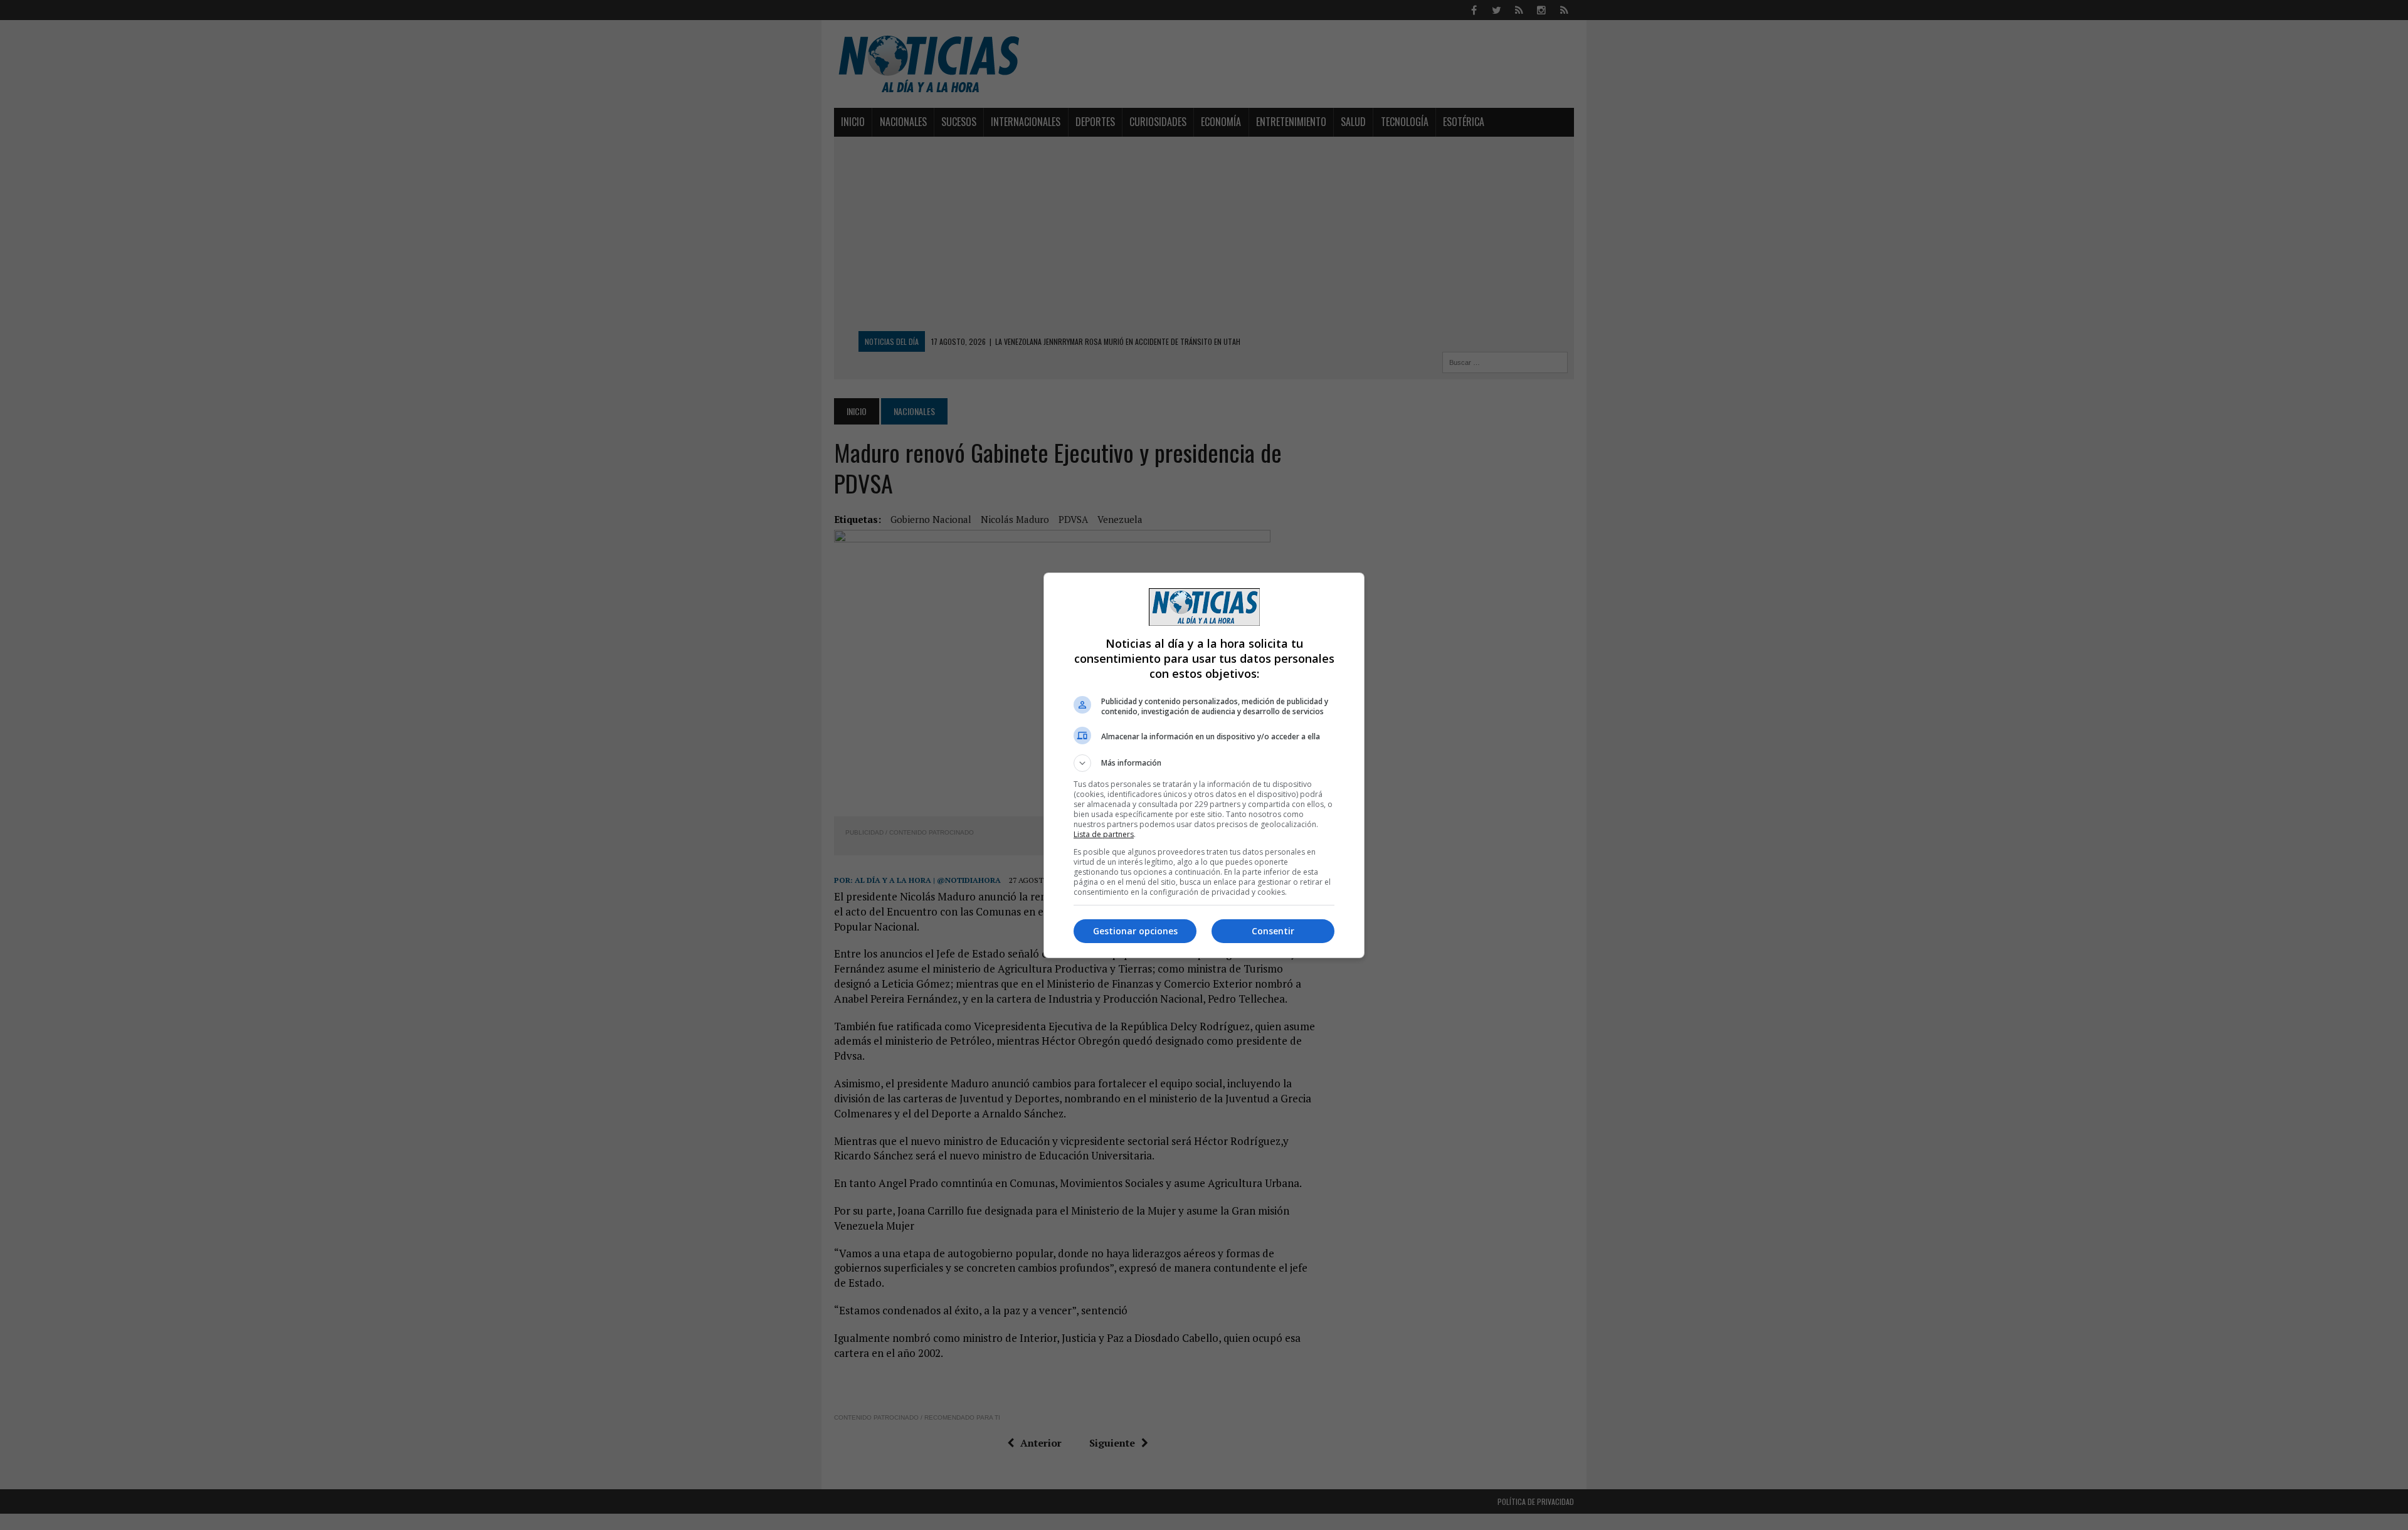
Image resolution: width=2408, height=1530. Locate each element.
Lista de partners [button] (1104, 834)
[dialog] (1204, 765)
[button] (1204, 763)
